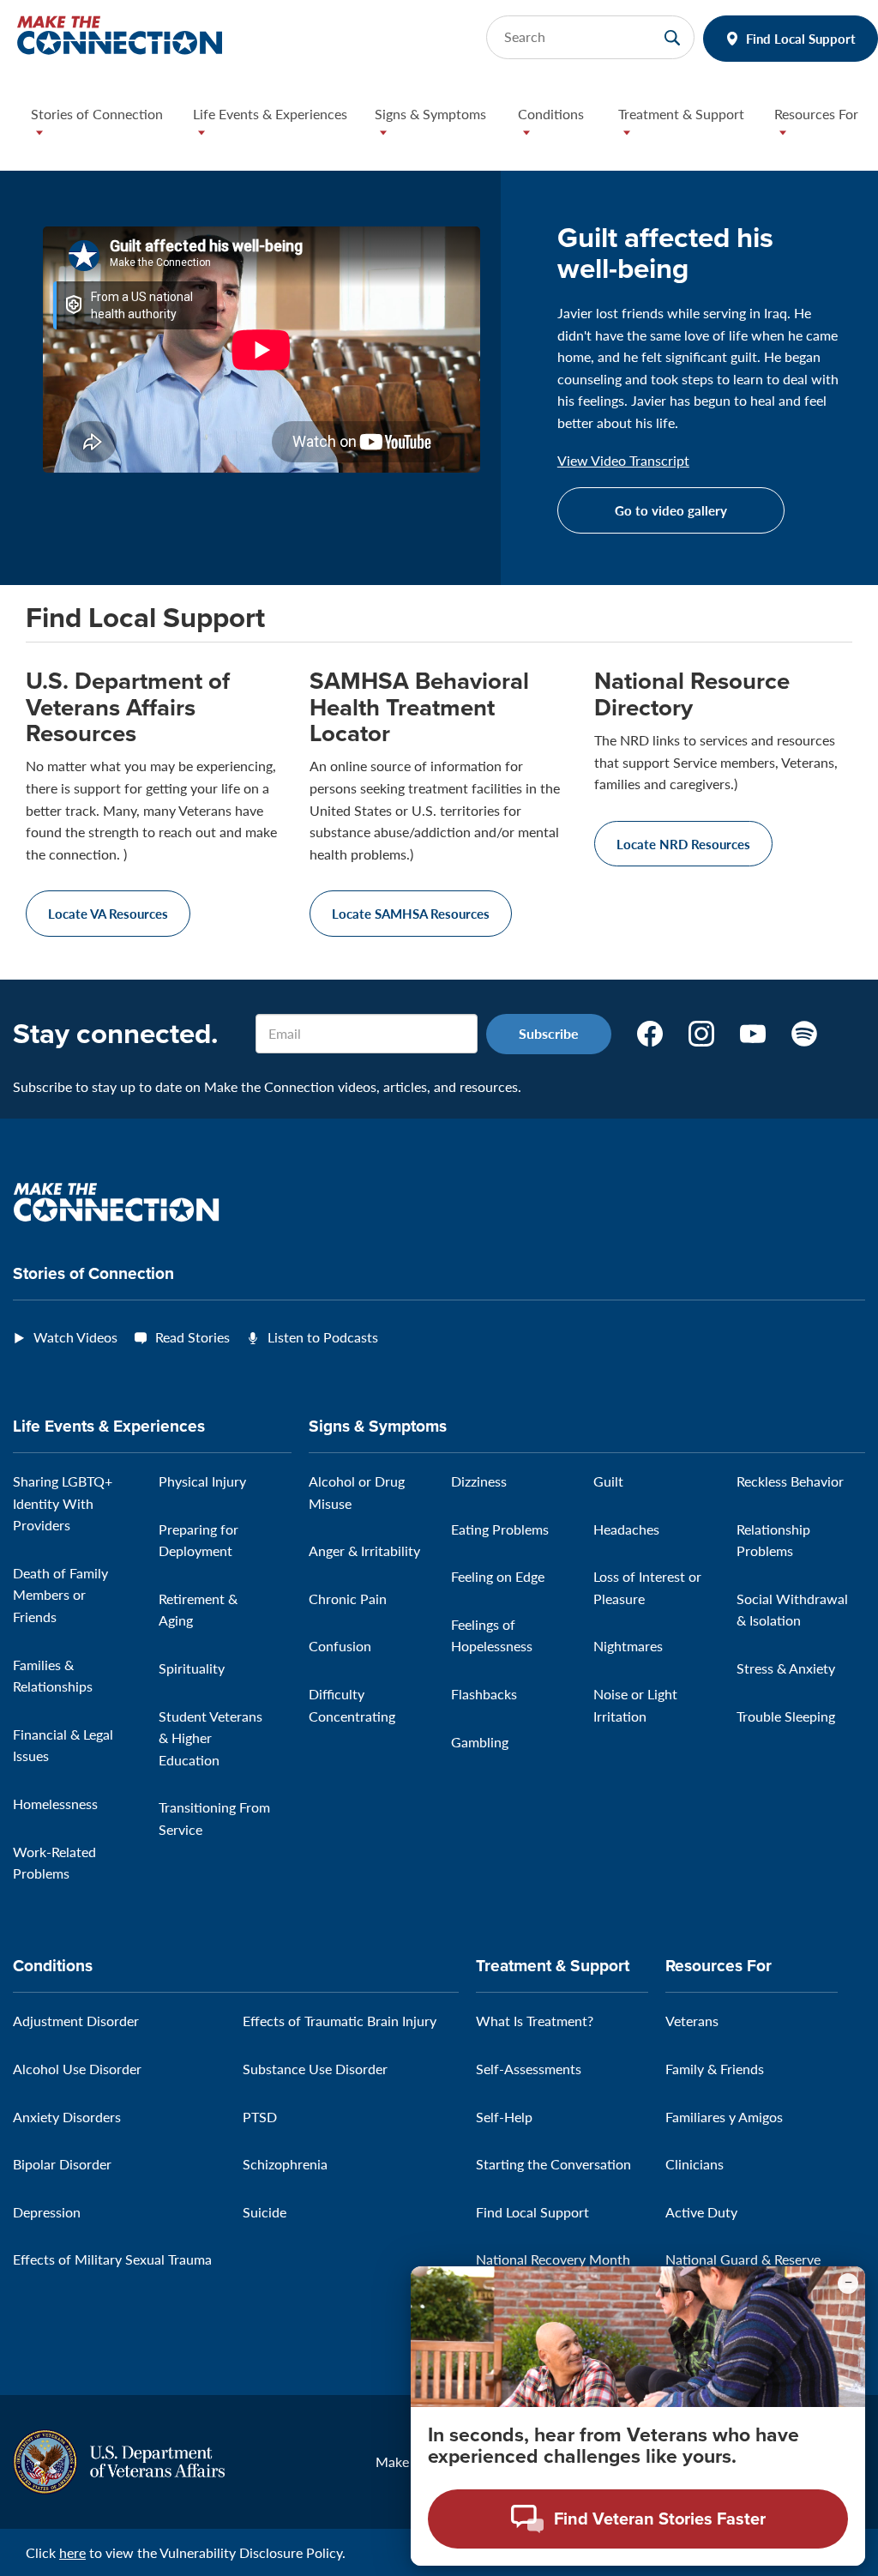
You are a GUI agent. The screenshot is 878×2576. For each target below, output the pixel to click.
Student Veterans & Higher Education (210, 1738)
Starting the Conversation (553, 2164)
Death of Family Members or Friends (60, 1595)
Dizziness (479, 1481)
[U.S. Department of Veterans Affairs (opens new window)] (119, 2460)
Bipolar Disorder (62, 2164)
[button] (98, 127)
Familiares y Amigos (724, 2117)
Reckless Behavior (790, 1481)
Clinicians (695, 2164)
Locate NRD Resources (683, 844)
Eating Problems (500, 1529)
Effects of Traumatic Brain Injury (340, 2021)
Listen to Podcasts (323, 1337)
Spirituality (192, 1668)
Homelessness (55, 1804)
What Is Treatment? (535, 2021)
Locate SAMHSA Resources (411, 913)
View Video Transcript (623, 461)
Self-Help (504, 2117)
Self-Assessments (529, 2069)
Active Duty (701, 2212)
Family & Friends (715, 2069)
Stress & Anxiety (786, 1668)
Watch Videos (75, 1337)
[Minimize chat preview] (848, 2283)
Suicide (265, 2212)
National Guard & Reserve (743, 2259)
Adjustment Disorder (76, 2021)
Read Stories (192, 1337)
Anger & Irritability (364, 1550)
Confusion (340, 1646)
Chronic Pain (348, 1599)
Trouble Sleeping (786, 1716)
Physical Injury (202, 1481)
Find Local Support (801, 38)
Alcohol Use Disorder (77, 2069)
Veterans (692, 2021)
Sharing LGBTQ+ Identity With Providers (63, 1503)
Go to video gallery (671, 510)
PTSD (260, 2117)
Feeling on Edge (498, 1576)
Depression (47, 2212)
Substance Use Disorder (315, 2069)
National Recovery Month (553, 2259)
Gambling (480, 1742)
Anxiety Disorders (67, 2117)
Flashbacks (484, 1694)
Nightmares (628, 1646)
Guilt (608, 1481)
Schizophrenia (285, 2164)
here (72, 2552)
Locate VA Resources (108, 913)
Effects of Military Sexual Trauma (112, 2259)
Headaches (626, 1529)
